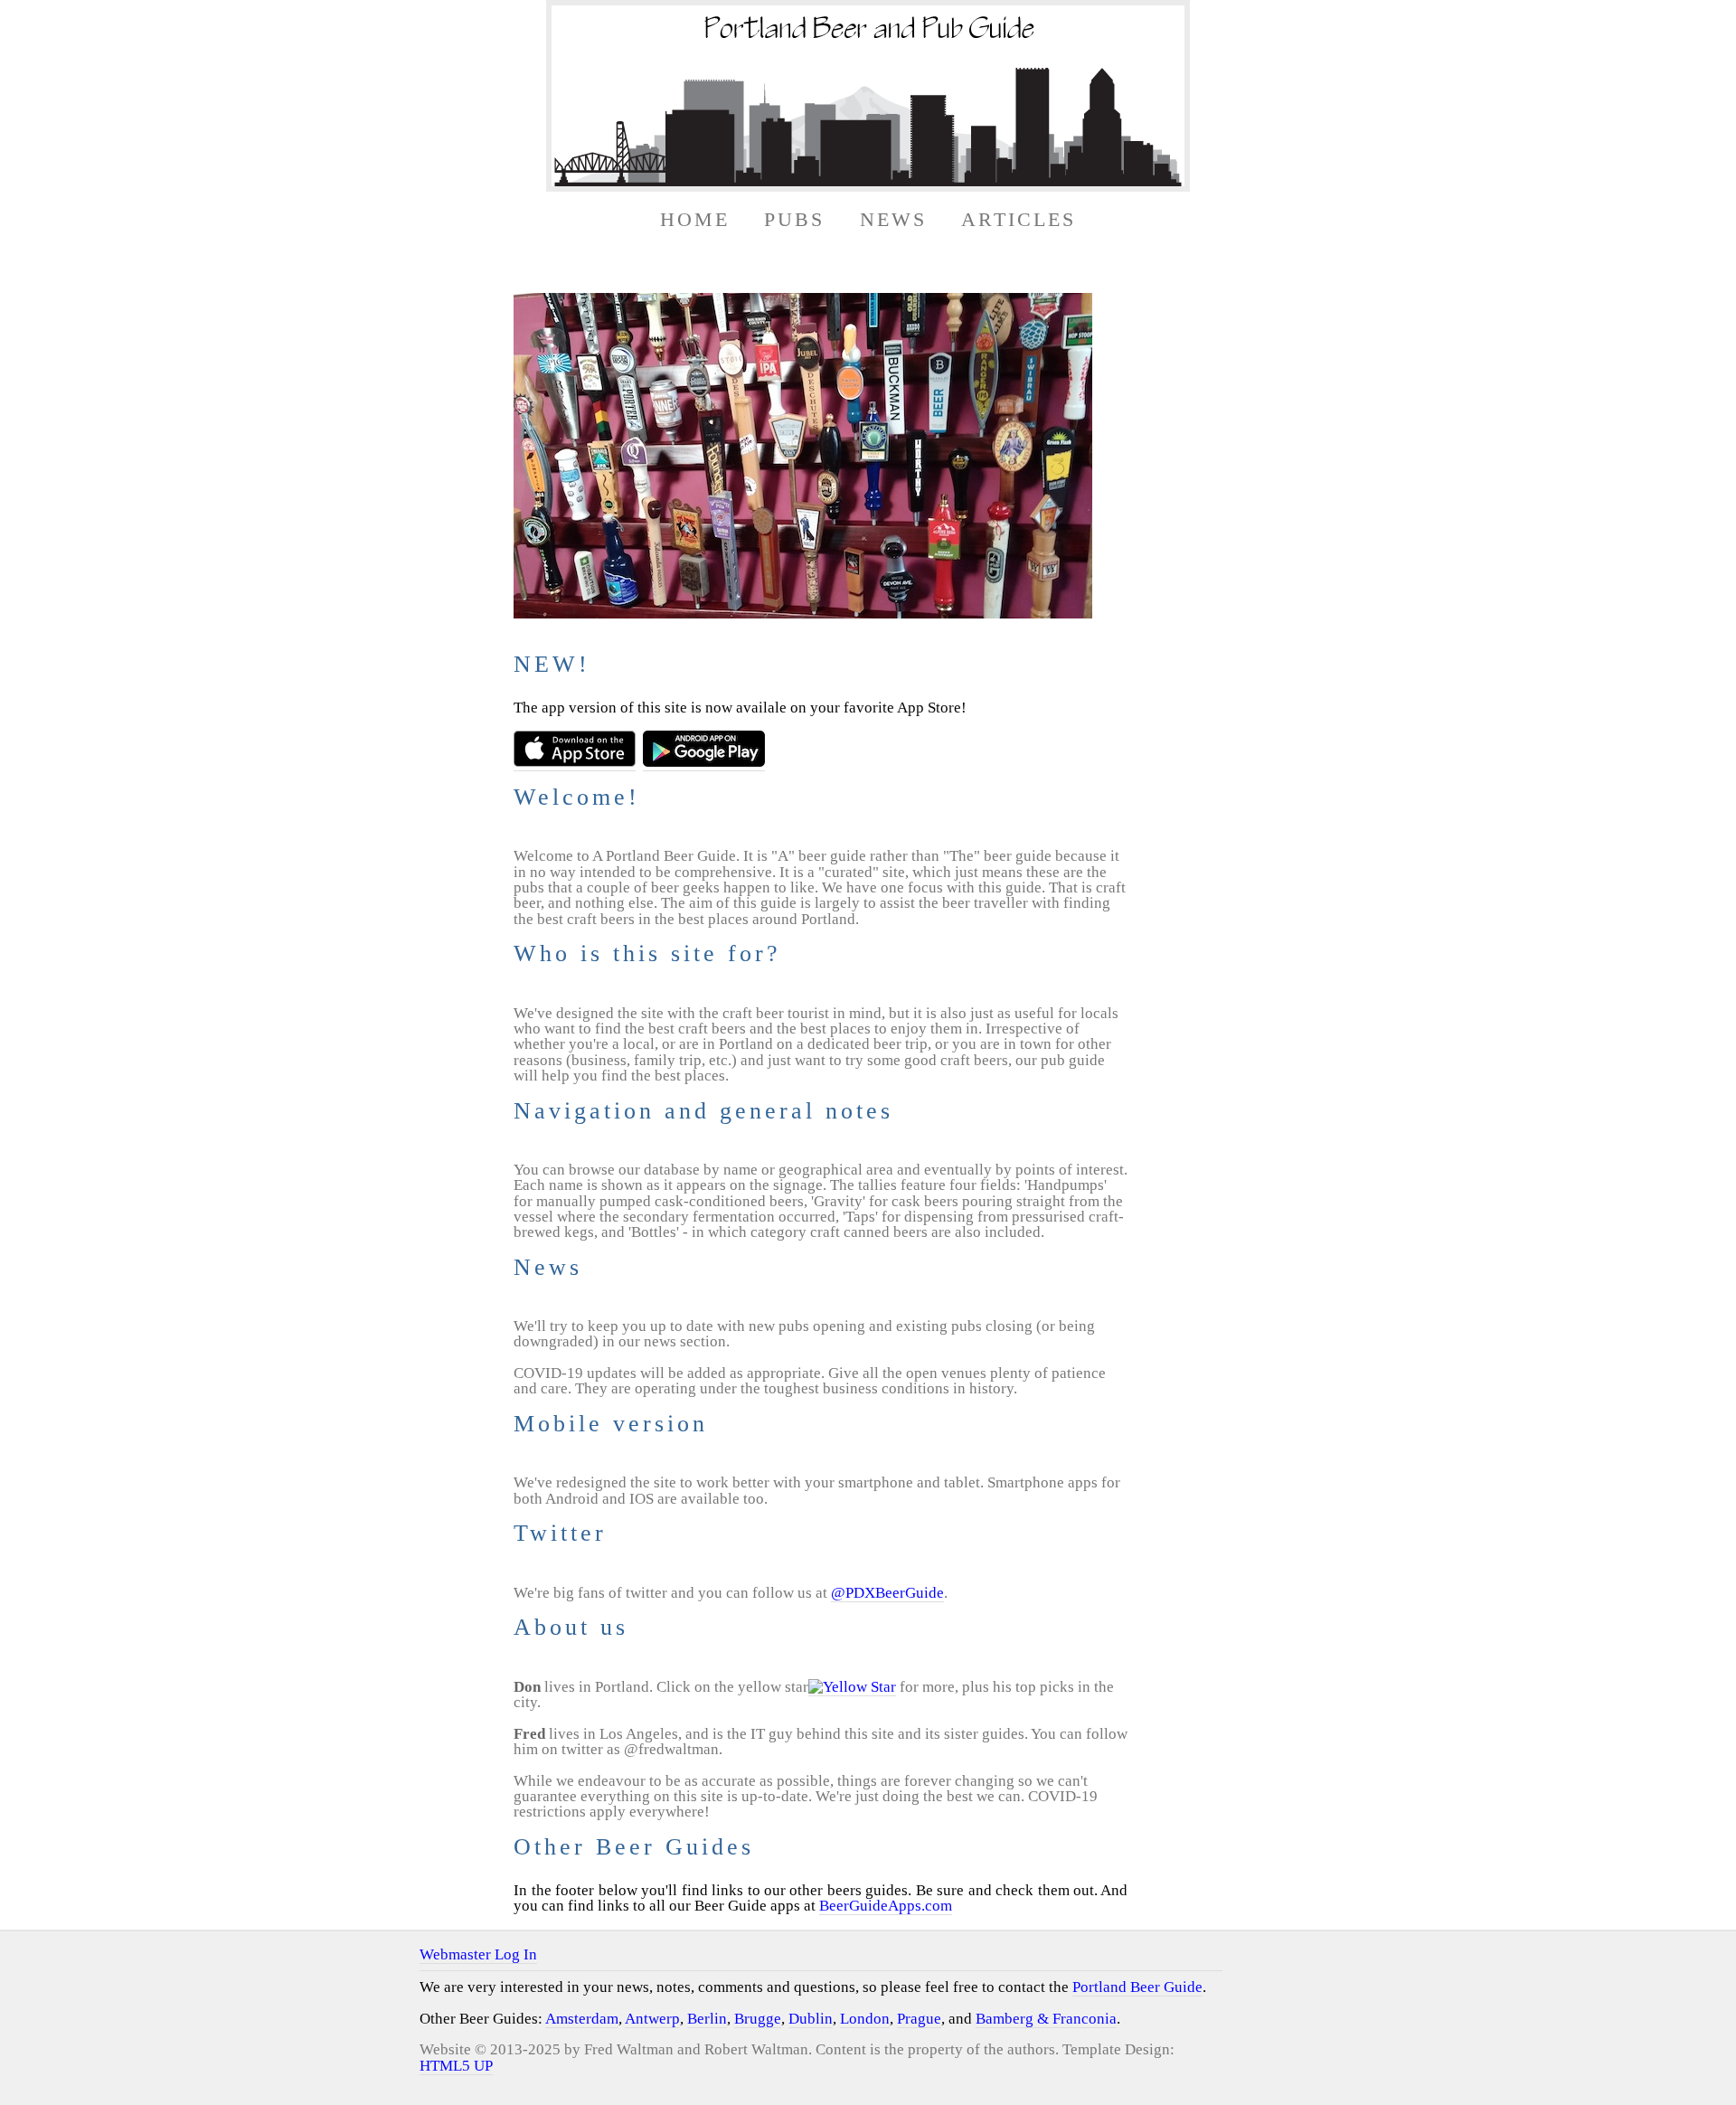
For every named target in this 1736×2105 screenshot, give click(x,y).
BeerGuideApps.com (886, 1906)
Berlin (707, 2019)
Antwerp (652, 2019)
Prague (919, 2019)
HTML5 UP (456, 2066)
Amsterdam (582, 2019)
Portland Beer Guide (1137, 1987)
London (865, 2019)
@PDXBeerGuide (887, 1593)
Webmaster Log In (478, 1954)
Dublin (811, 2019)
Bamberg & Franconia (1046, 2019)
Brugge (758, 2019)
